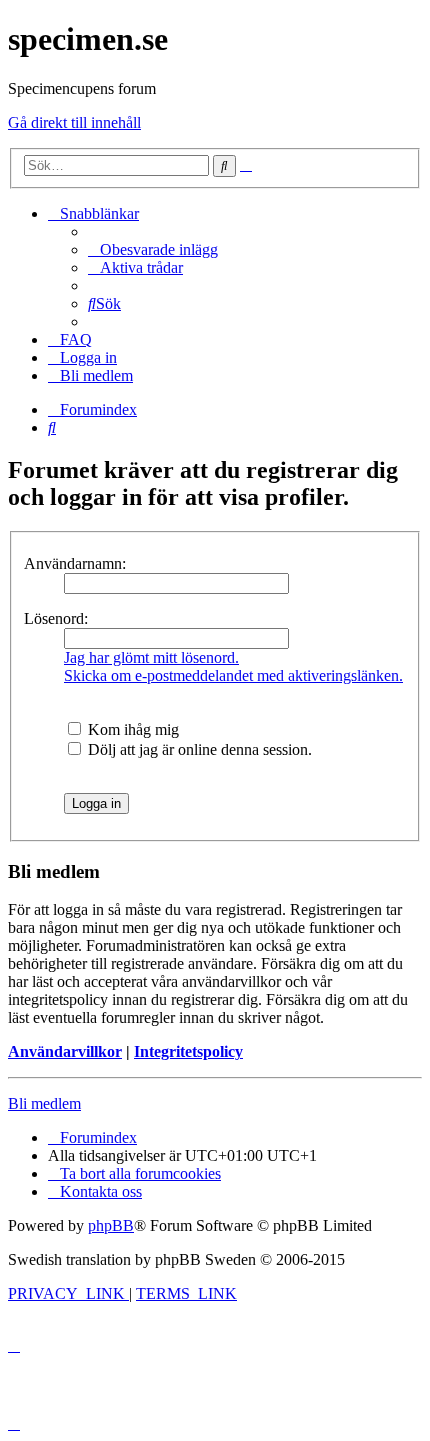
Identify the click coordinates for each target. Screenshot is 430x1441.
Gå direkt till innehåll (74, 122)
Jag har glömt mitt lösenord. (151, 657)
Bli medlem (44, 1103)
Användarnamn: (75, 563)
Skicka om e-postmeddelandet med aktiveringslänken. (233, 675)
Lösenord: (56, 618)
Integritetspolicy (188, 1051)
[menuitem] (153, 249)
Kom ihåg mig (131, 729)
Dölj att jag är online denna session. (198, 749)
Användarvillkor (65, 1051)
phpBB (111, 1225)
